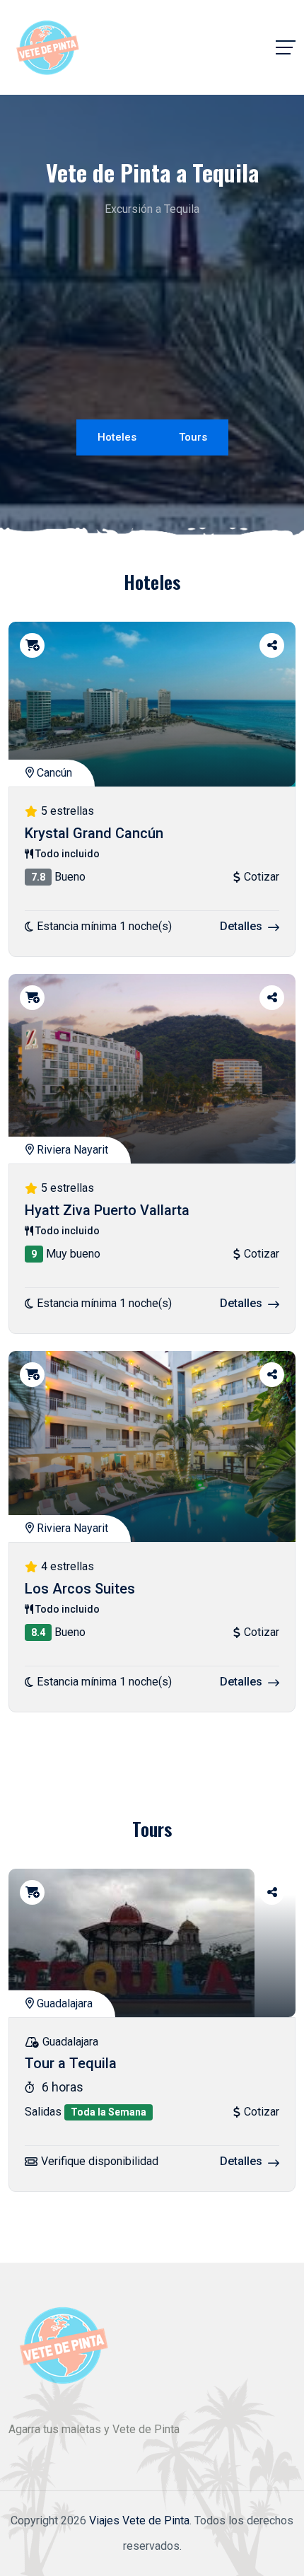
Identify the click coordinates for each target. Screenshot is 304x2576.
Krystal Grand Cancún (94, 833)
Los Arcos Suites (80, 1589)
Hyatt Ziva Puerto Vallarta (107, 1210)
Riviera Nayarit (71, 1150)
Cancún (53, 773)
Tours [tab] (193, 437)
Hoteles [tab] (117, 437)
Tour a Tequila (71, 2064)
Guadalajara (63, 2003)
